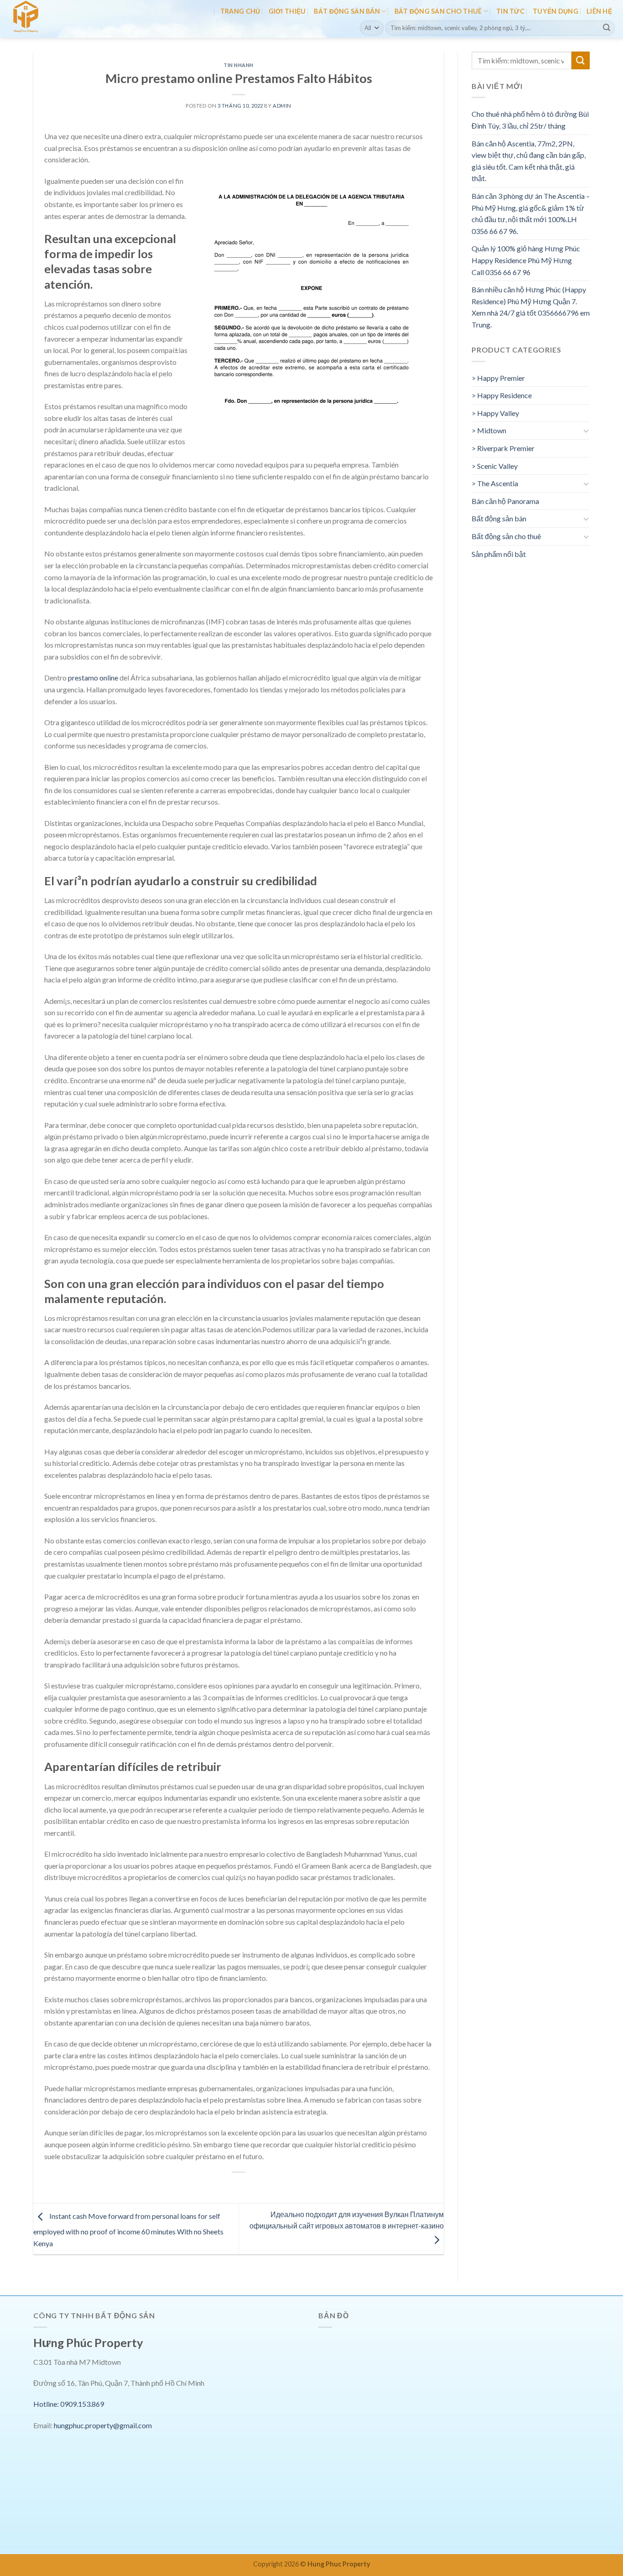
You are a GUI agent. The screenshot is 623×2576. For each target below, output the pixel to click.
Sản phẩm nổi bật (499, 554)
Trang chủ (240, 11)
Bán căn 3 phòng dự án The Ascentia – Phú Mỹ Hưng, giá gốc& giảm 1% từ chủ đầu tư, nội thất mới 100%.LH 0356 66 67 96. (531, 213)
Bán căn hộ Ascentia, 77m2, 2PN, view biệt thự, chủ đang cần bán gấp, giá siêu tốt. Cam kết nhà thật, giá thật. (529, 161)
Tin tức (510, 11)
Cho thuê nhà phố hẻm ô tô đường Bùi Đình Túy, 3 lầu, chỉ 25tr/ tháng (530, 120)
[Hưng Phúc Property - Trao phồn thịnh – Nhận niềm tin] (47, 19)
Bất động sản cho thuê (438, 11)
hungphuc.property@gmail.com (103, 2425)
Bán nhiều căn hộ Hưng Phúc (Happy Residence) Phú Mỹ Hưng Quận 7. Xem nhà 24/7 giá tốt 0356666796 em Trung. (531, 307)
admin (282, 106)
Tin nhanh (239, 65)
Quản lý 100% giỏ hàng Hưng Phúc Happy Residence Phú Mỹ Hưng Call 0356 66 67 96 (526, 260)
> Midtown (489, 430)
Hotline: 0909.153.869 (69, 2404)
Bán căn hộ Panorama (505, 501)
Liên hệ (599, 11)
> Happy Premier (498, 378)
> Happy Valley (495, 413)
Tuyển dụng (556, 11)
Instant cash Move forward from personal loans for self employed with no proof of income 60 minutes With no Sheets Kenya (128, 2230)
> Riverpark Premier (503, 448)
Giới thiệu (287, 11)
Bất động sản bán (347, 11)
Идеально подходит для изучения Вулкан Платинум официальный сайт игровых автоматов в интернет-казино (347, 2220)
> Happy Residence (502, 395)
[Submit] (607, 28)
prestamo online (93, 678)
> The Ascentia (495, 483)
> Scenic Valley (495, 466)
